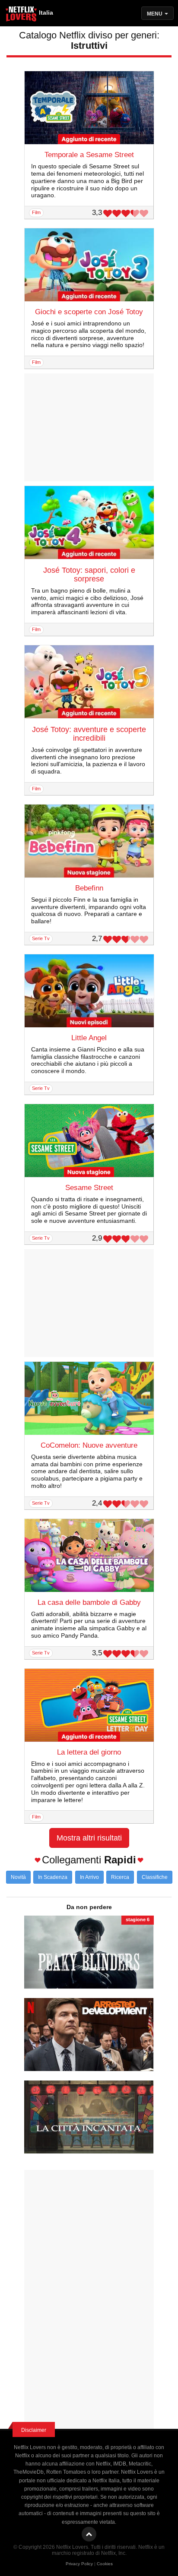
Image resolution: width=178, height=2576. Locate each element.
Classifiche (155, 1877)
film (36, 212)
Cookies (105, 2564)
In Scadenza (53, 1877)
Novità (18, 1877)
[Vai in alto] (89, 2534)
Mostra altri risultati (89, 1838)
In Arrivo (89, 1877)
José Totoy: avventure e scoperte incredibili (89, 734)
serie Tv (41, 938)
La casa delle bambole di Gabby (89, 1602)
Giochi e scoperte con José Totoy (89, 312)
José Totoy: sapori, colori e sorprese (89, 575)
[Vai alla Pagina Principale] (22, 15)
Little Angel (89, 1038)
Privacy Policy (79, 2564)
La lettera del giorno (89, 1752)
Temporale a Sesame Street (89, 155)
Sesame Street (89, 1188)
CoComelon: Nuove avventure (89, 1445)
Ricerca (120, 1877)
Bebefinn (89, 888)
